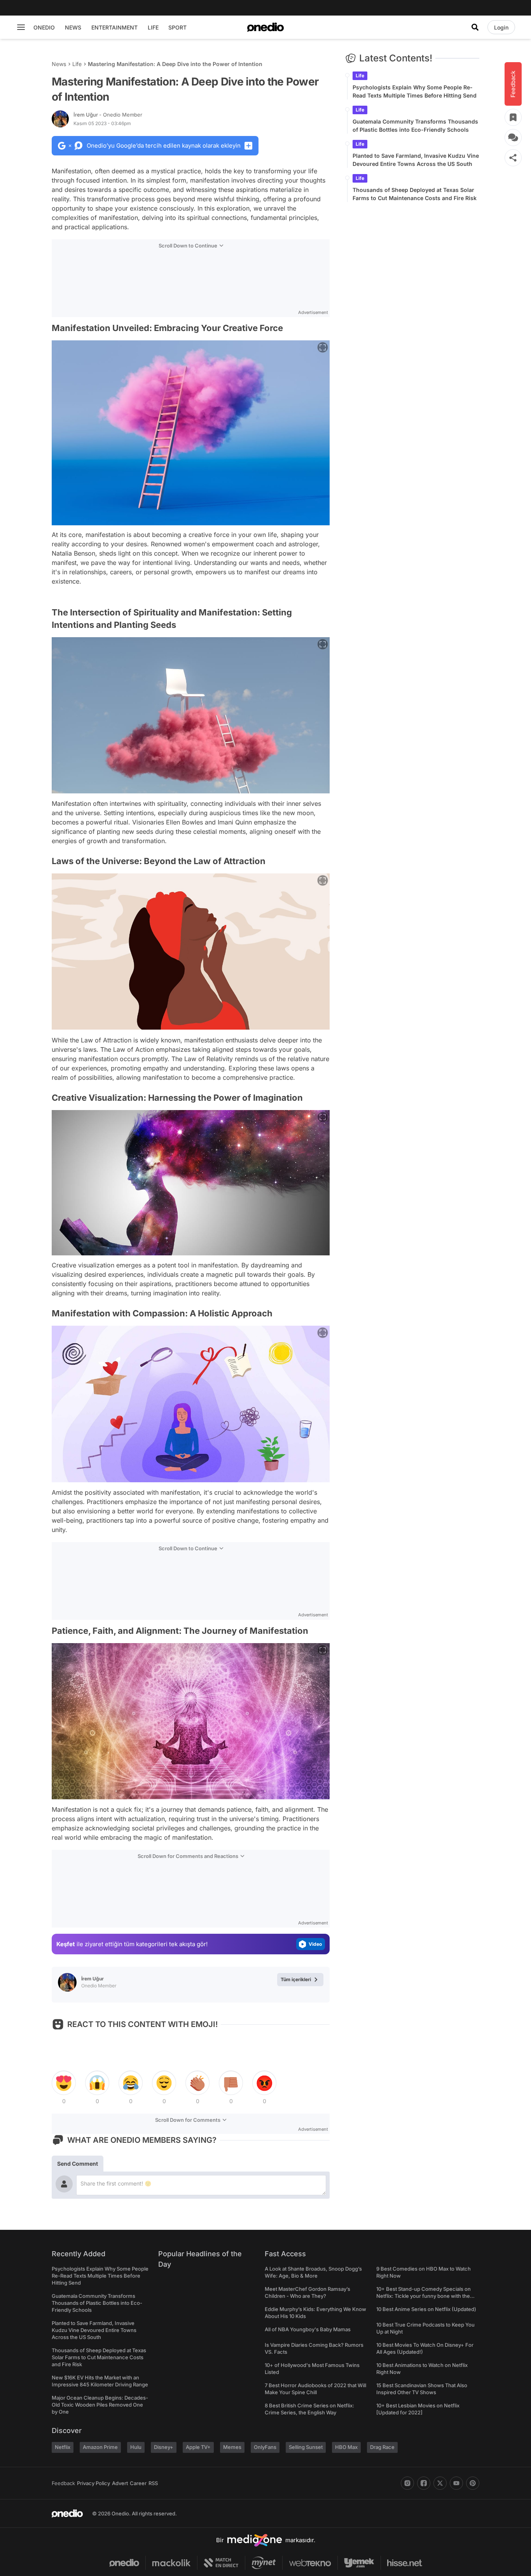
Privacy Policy (93, 2483)
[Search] (475, 27)
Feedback (63, 2483)
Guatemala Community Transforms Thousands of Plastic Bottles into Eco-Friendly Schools (415, 125)
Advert (120, 2483)
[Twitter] (440, 2483)
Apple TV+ (198, 2447)
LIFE (153, 27)
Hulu (136, 2447)
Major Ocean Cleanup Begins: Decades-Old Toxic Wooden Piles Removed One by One (100, 2405)
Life (77, 64)
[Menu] (21, 27)
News (59, 64)
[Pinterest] (473, 2483)
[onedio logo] (265, 27)
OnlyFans (265, 2447)
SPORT (177, 27)
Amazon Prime (100, 2447)
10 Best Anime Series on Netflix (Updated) (426, 2309)
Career (138, 2483)
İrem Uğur (108, 115)
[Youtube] (456, 2483)
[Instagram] (407, 2483)
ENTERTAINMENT (114, 27)
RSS (153, 2483)
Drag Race (382, 2447)
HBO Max (346, 2447)
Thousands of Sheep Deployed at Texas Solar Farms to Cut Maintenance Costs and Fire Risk (415, 194)
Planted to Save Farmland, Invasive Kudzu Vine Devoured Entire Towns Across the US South (416, 160)
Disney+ (164, 2447)
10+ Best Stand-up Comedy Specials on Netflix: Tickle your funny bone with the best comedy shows (424, 2296)
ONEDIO (44, 27)
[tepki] (64, 2083)
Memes (232, 2447)
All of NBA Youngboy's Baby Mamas (308, 2329)
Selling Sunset (306, 2447)
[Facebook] (424, 2483)
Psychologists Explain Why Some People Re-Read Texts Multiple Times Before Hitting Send (415, 91)
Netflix (63, 2447)
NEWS (73, 27)
